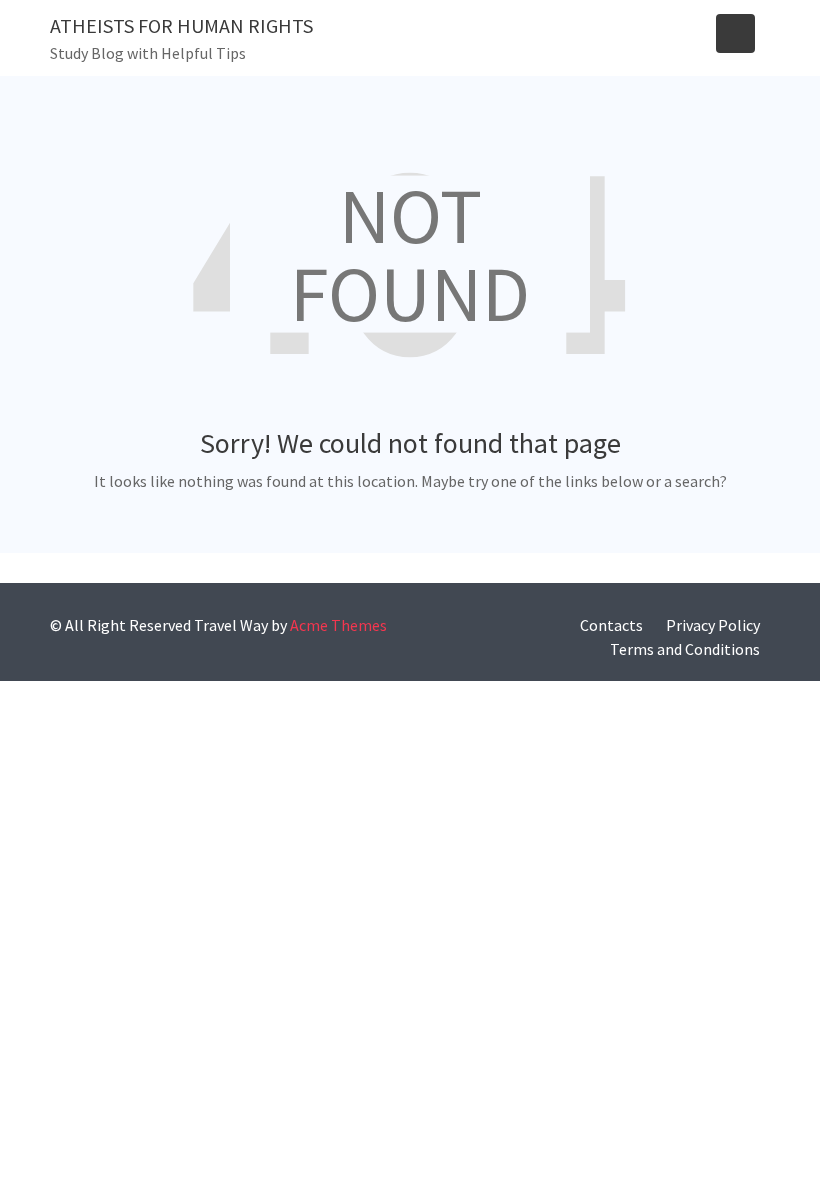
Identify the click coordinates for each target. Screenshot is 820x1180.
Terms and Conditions (685, 649)
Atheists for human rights (181, 25)
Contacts (611, 625)
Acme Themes (338, 625)
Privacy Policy (713, 625)
